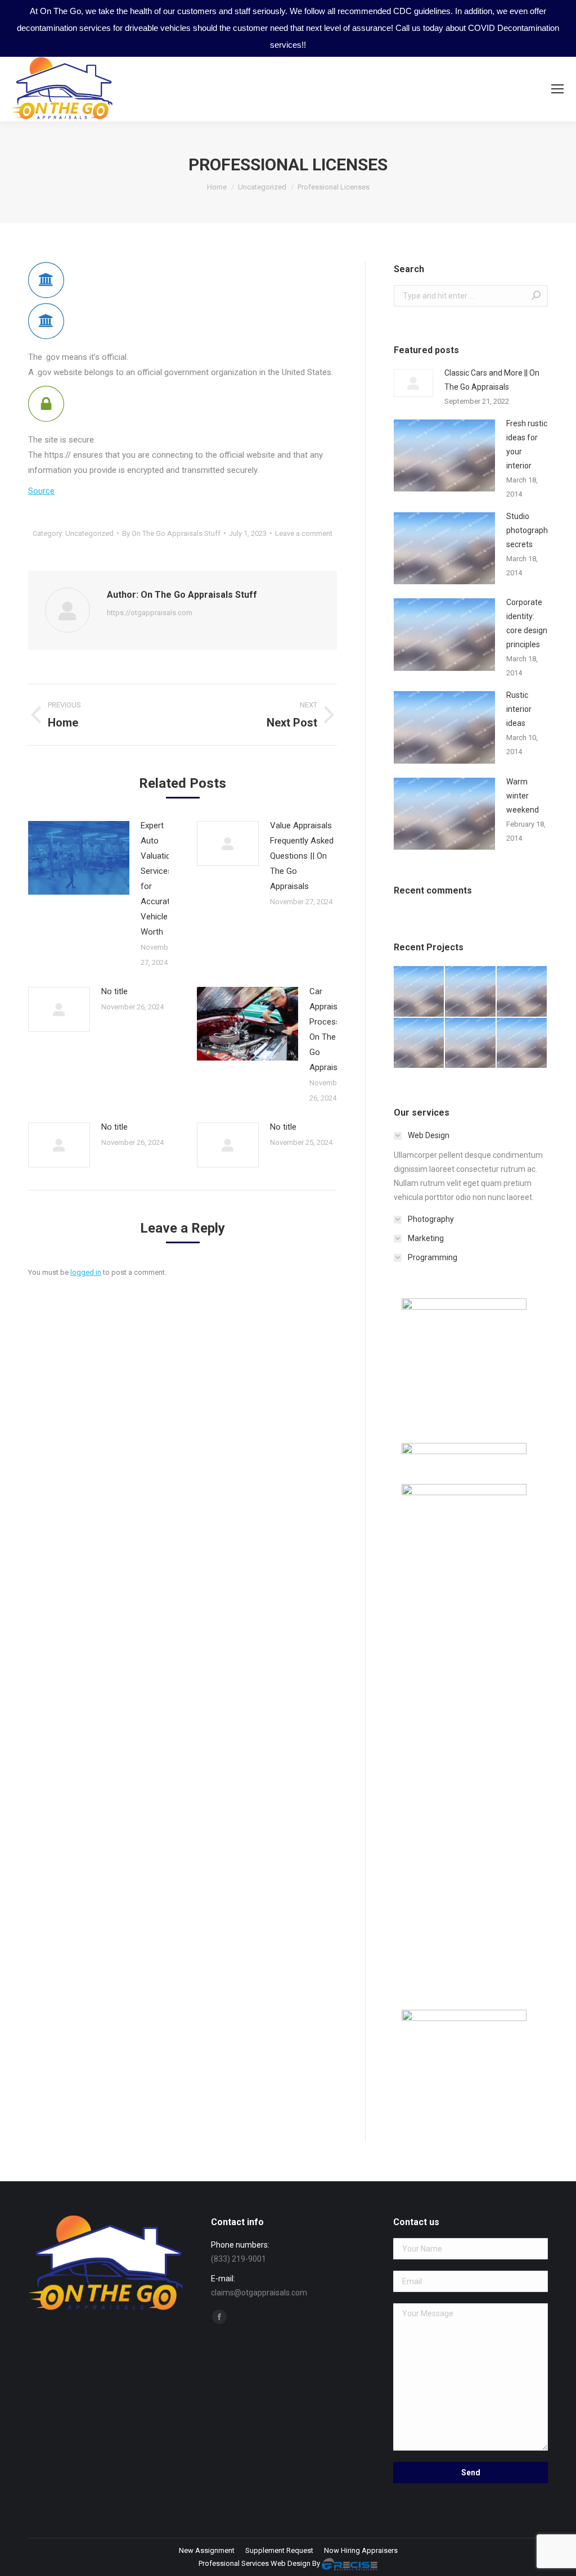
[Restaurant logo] (471, 1043)
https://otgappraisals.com (150, 613)
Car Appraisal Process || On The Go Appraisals (329, 1029)
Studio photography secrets (529, 530)
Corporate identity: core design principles (527, 623)
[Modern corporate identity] (419, 992)
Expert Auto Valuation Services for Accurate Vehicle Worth (158, 879)
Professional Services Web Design (255, 2563)
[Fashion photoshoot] (419, 1043)
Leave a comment (304, 533)
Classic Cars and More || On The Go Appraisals (492, 380)
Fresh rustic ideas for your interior (527, 445)
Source (41, 491)
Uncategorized (89, 533)
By (171, 533)
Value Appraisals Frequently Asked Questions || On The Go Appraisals (302, 856)
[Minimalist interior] (471, 992)
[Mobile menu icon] (557, 89)
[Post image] (79, 858)
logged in (86, 1272)
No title (114, 991)
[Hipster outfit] (522, 1043)
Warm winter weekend (523, 796)
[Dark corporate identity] (522, 992)
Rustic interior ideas (519, 709)
